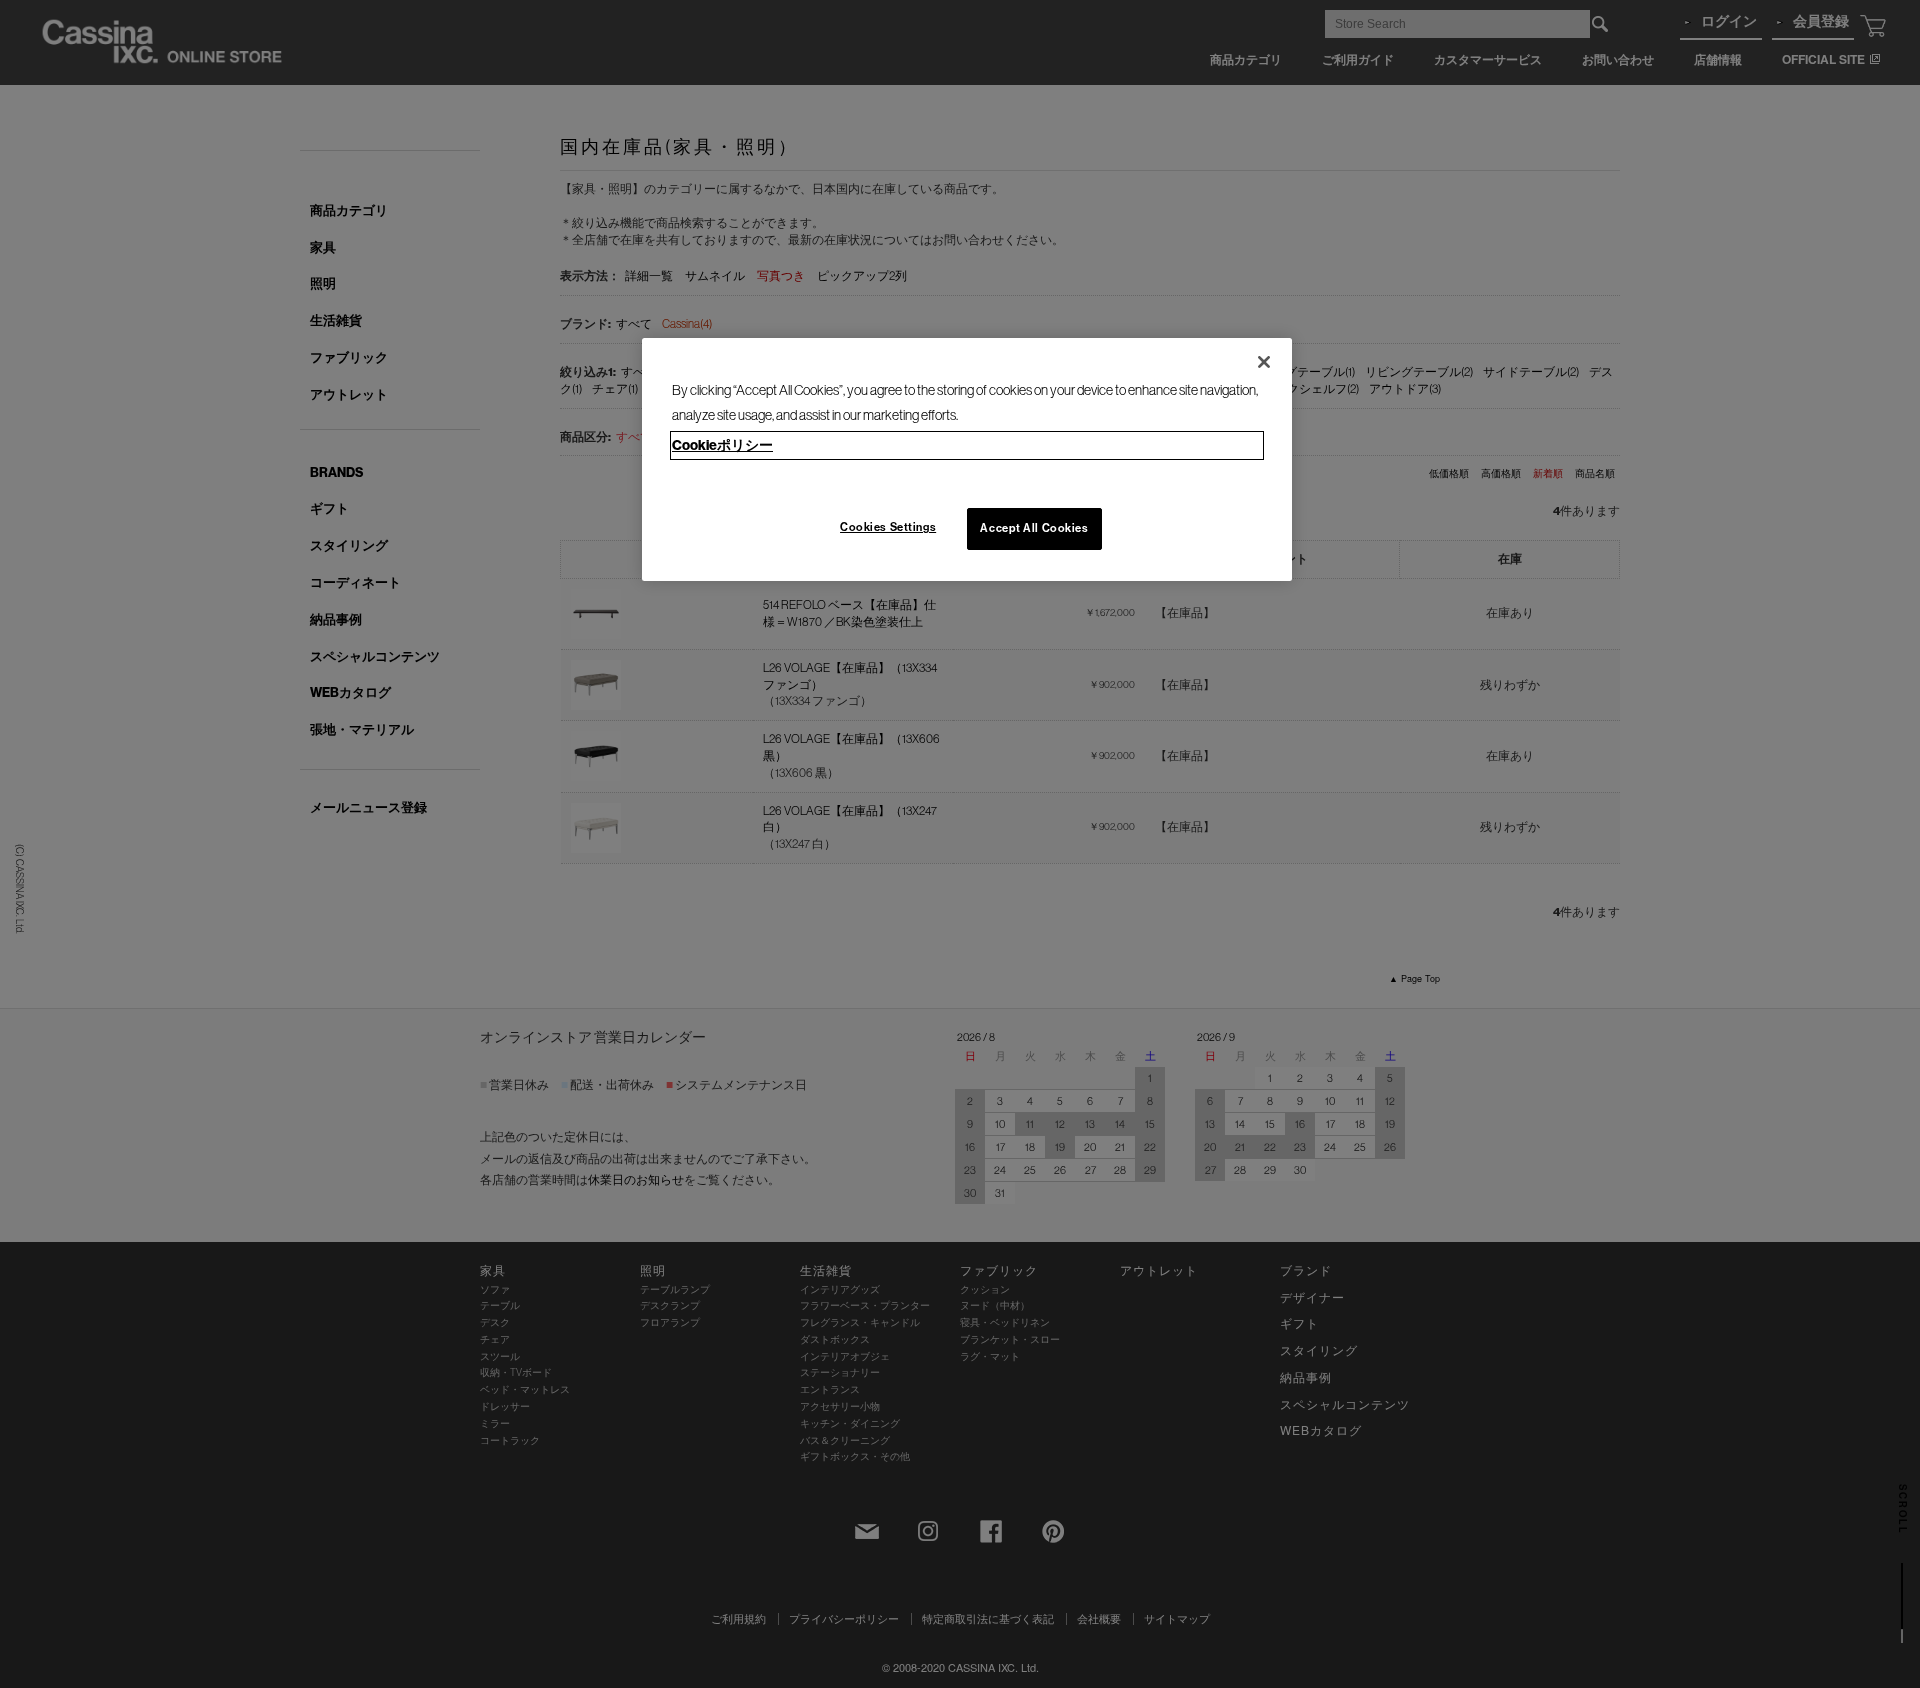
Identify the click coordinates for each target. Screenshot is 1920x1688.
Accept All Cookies (1034, 528)
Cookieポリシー (722, 445)
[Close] (1264, 362)
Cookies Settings (888, 527)
